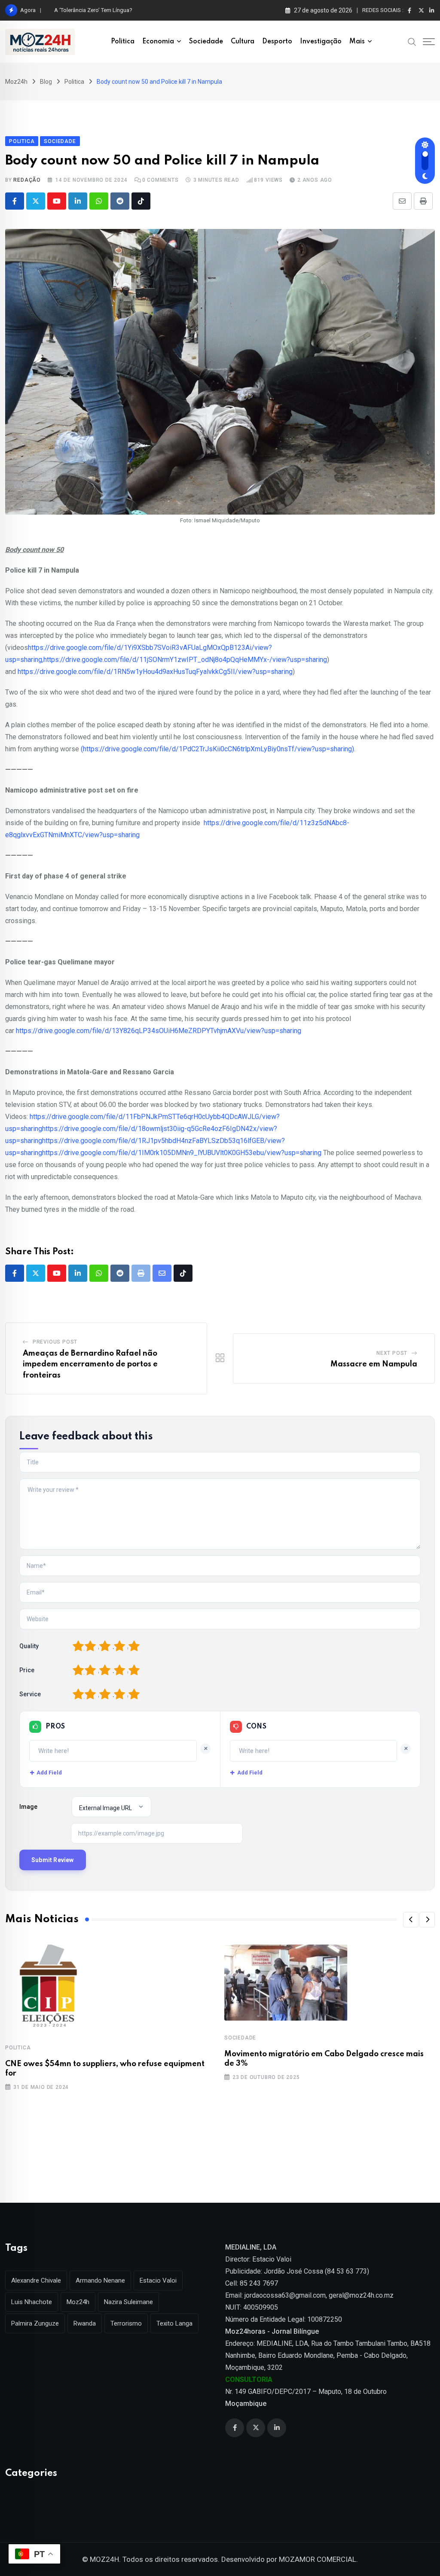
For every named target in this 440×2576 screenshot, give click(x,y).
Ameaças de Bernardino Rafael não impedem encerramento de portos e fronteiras (90, 1364)
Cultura (243, 42)
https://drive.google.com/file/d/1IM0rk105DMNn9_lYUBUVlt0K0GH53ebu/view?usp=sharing (182, 1153)
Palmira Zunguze (35, 2323)
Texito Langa (174, 2323)
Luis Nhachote (32, 2302)
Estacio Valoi (158, 2280)
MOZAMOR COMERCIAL (318, 2559)
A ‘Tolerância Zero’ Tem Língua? (93, 10)
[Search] (412, 41)
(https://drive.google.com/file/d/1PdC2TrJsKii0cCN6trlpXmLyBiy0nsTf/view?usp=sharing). (218, 749)
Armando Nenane (100, 2280)
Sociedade (206, 42)
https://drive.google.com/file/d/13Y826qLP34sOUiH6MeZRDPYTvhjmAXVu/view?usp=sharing (159, 1031)
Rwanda (85, 2323)
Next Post (392, 1353)
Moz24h (78, 2302)
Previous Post (55, 1342)
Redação (27, 180)
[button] (411, 1920)
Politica (123, 42)
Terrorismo (126, 2323)
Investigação (321, 42)
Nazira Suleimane (128, 2302)
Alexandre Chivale (36, 2280)
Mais (357, 42)
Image (28, 1807)
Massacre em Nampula (374, 1364)
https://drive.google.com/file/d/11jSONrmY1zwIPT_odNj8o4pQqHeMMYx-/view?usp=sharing (185, 660)
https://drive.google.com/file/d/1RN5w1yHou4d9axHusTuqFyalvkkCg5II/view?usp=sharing (155, 672)
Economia (158, 42)
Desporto (277, 42)
